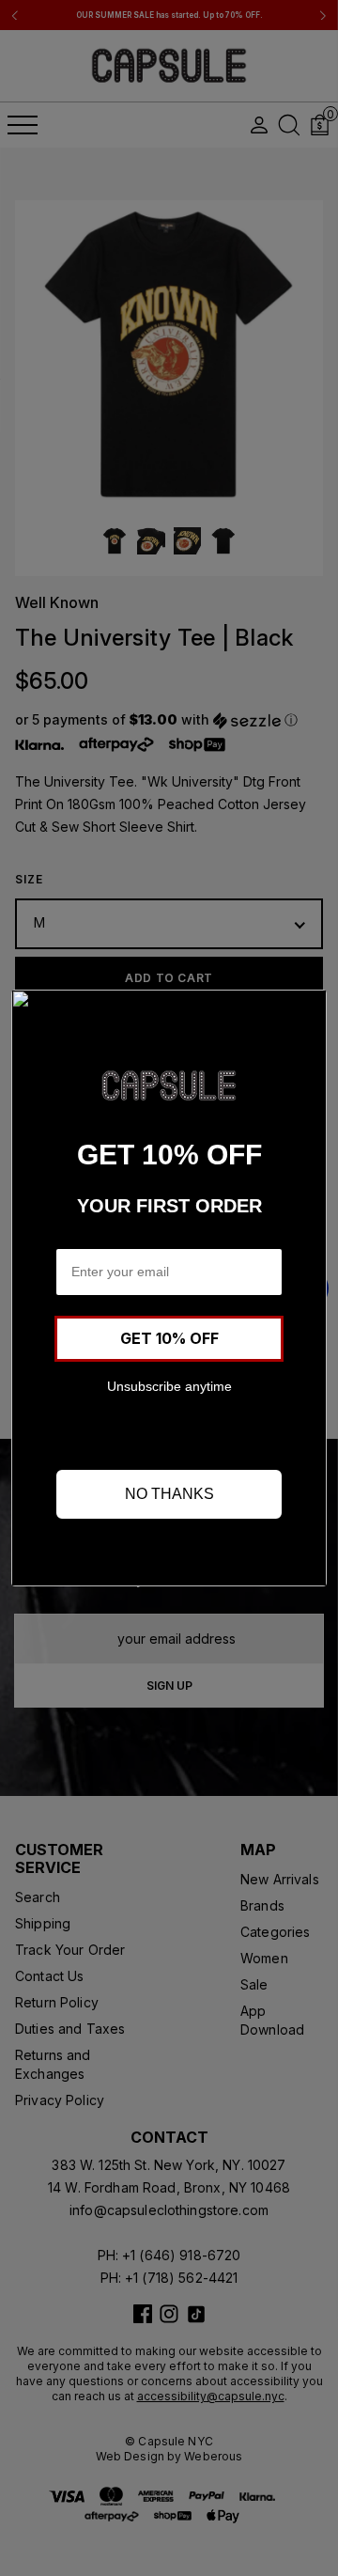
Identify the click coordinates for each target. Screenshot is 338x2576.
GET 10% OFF (169, 1338)
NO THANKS (169, 1494)
